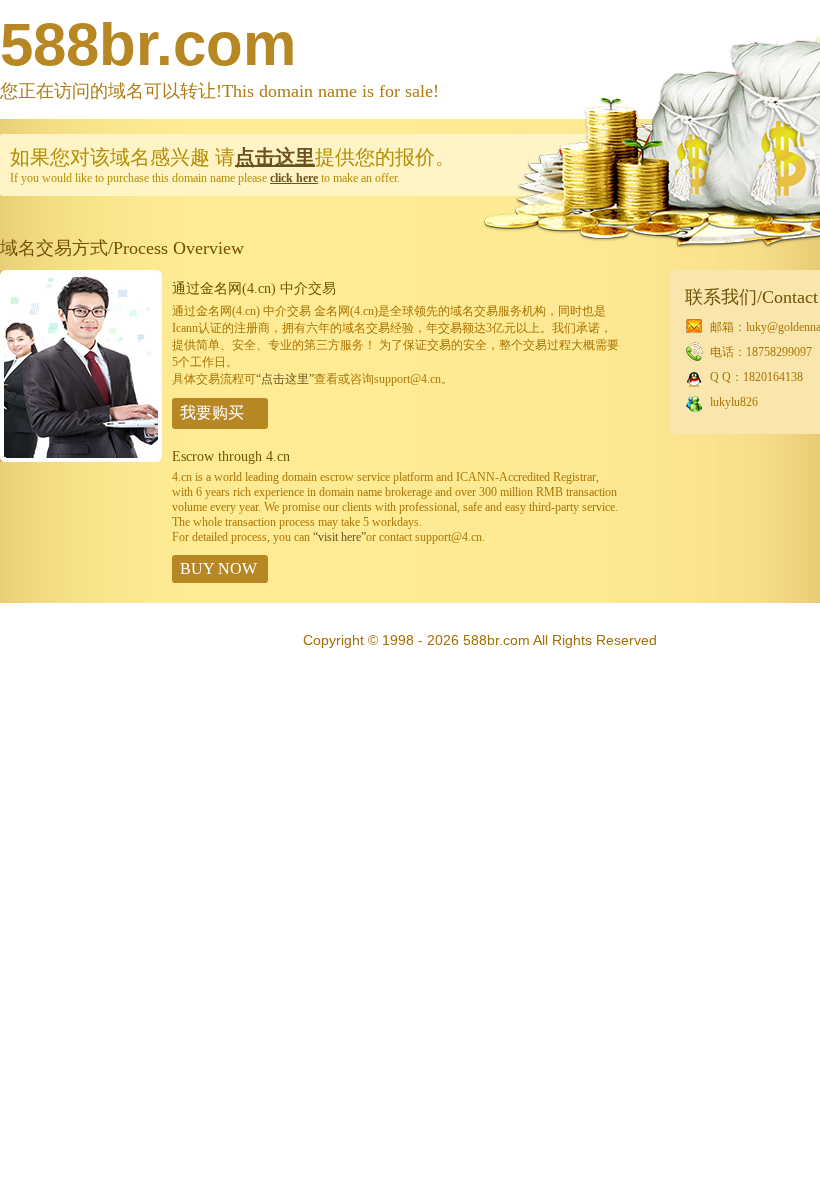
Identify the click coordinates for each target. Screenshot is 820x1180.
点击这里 (275, 157)
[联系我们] (81, 458)
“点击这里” (285, 379)
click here (294, 178)
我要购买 (212, 412)
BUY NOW (218, 568)
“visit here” (339, 537)
